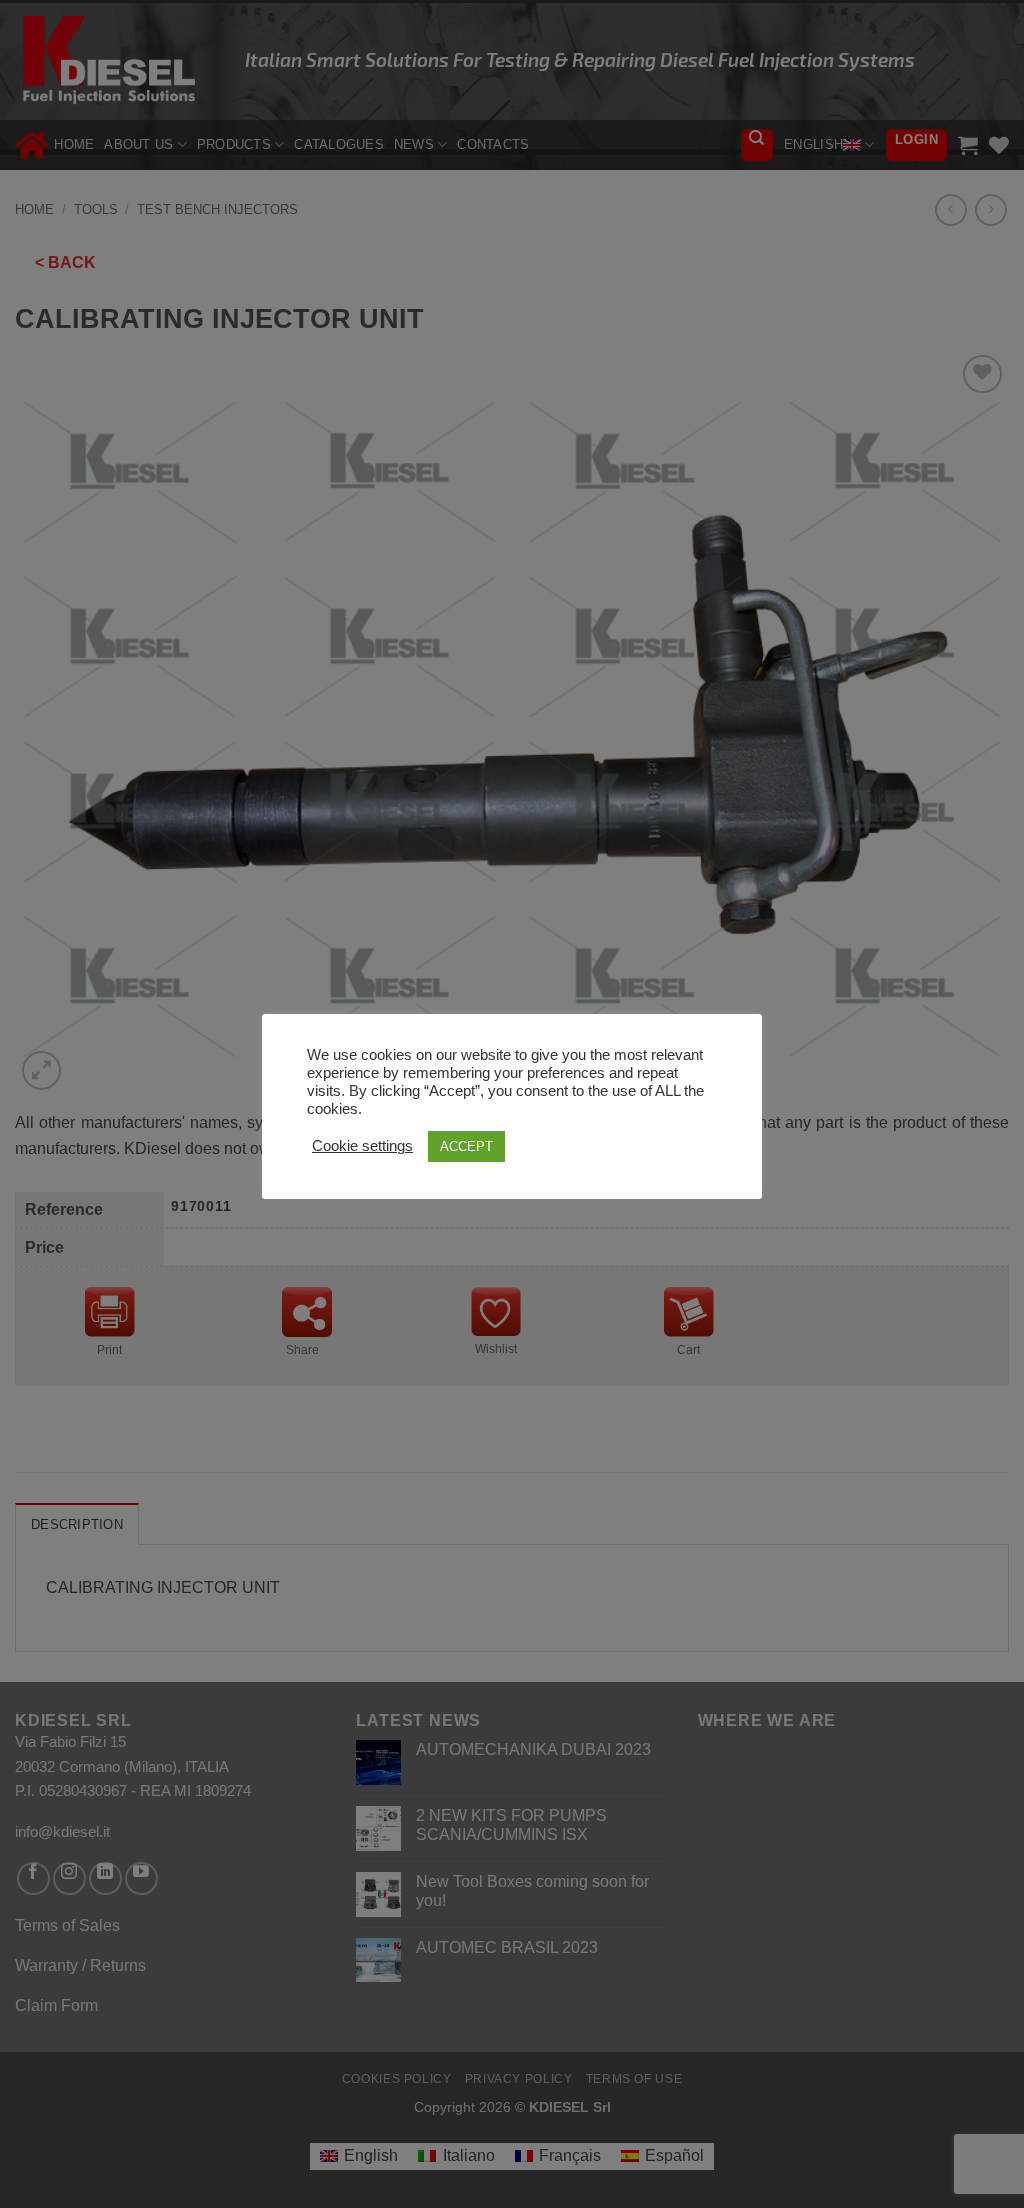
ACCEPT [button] (466, 1146)
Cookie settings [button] (362, 1146)
